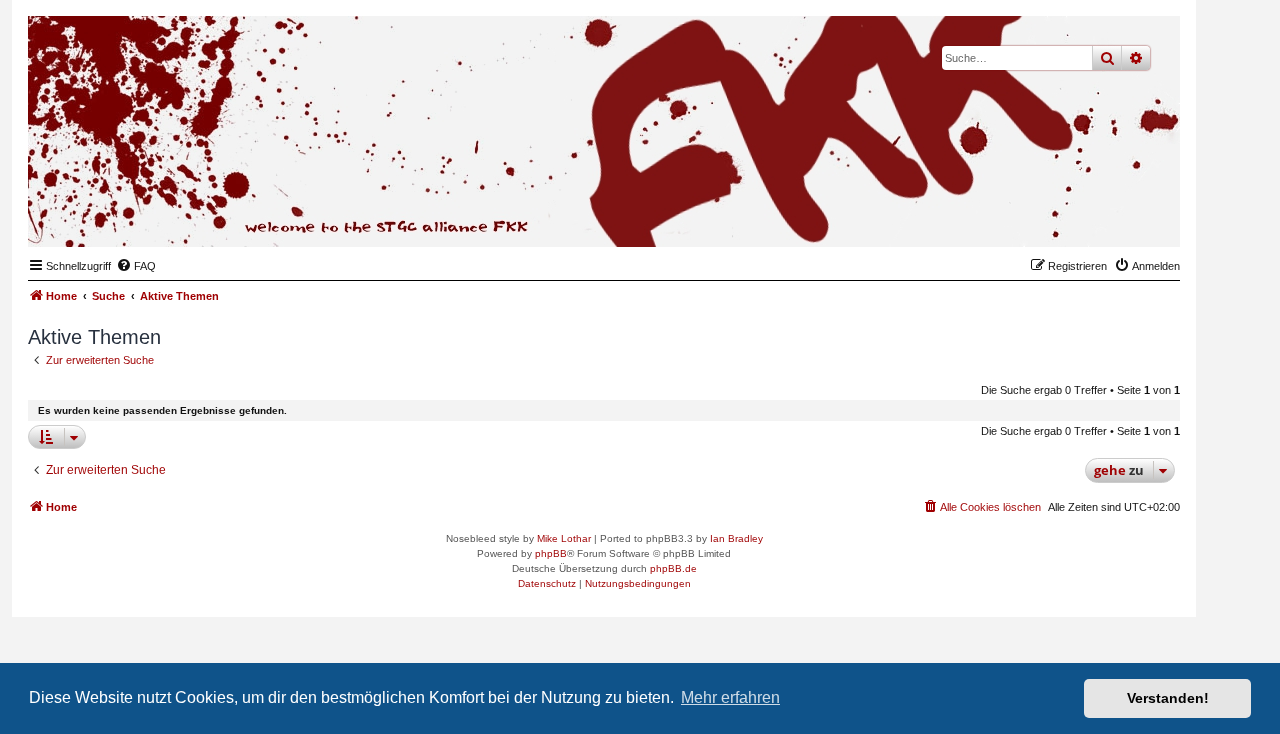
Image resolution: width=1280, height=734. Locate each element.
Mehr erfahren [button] (730, 697)
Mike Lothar (564, 538)
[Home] (1067, 216)
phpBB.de (673, 568)
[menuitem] (136, 266)
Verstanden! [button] (1168, 698)
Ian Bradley (736, 538)
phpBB (551, 553)
